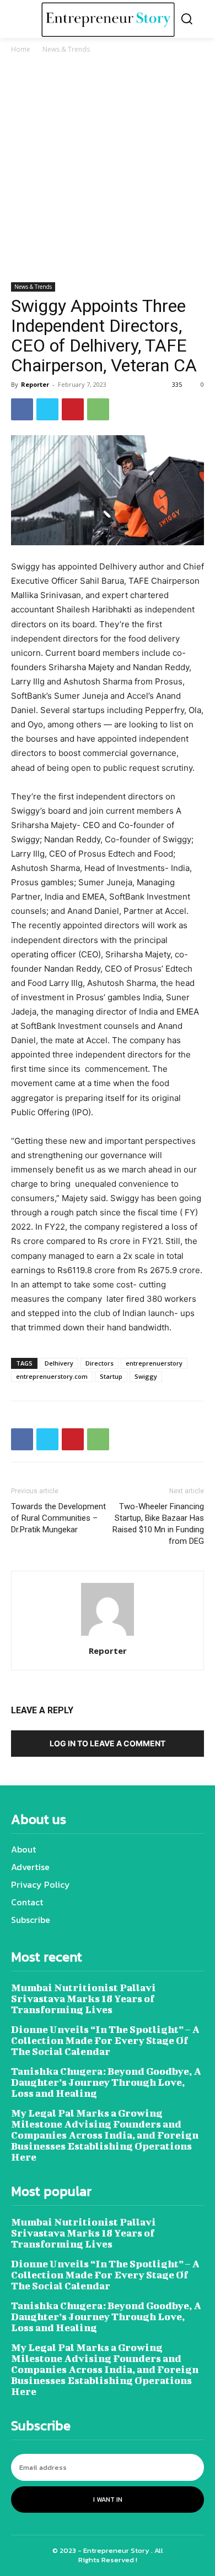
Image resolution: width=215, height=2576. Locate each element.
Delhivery (59, 1363)
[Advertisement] (108, 170)
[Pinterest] (73, 409)
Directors (100, 1363)
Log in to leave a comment (108, 1743)
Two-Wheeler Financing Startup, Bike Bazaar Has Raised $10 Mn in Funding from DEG (158, 1524)
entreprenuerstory (154, 1363)
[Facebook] (22, 409)
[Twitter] (47, 409)
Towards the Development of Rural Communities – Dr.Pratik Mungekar (58, 1518)
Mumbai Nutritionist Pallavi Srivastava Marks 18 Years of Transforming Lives (84, 1999)
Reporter (35, 384)
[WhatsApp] (98, 409)
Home (21, 49)
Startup (111, 1376)
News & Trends (66, 49)
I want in (108, 2500)
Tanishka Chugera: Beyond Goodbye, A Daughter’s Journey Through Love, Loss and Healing (106, 2082)
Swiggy (146, 1376)
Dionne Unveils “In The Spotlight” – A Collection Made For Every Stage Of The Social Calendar (105, 2040)
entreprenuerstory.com (52, 1376)
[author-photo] (108, 1635)
